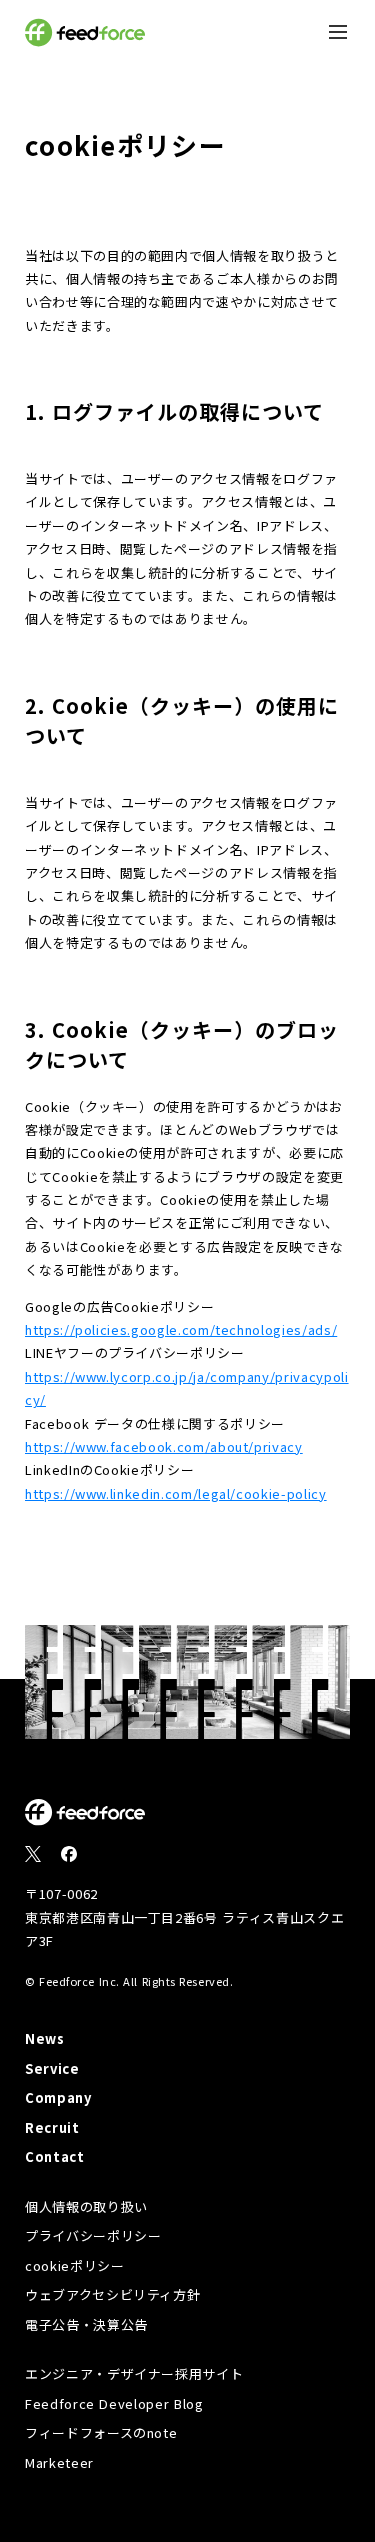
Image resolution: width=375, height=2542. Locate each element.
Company (58, 2097)
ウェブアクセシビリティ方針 (112, 2294)
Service (52, 2068)
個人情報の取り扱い (86, 2206)
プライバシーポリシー (93, 2235)
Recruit (52, 2127)
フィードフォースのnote (101, 2432)
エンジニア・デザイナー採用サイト (134, 2373)
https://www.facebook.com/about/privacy (164, 1446)
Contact (55, 2156)
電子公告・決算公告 (86, 2324)
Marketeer (59, 2462)
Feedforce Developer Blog (114, 2403)
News (45, 2038)
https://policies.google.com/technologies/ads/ (181, 1329)
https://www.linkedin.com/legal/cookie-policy (176, 1493)
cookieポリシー (75, 2265)
